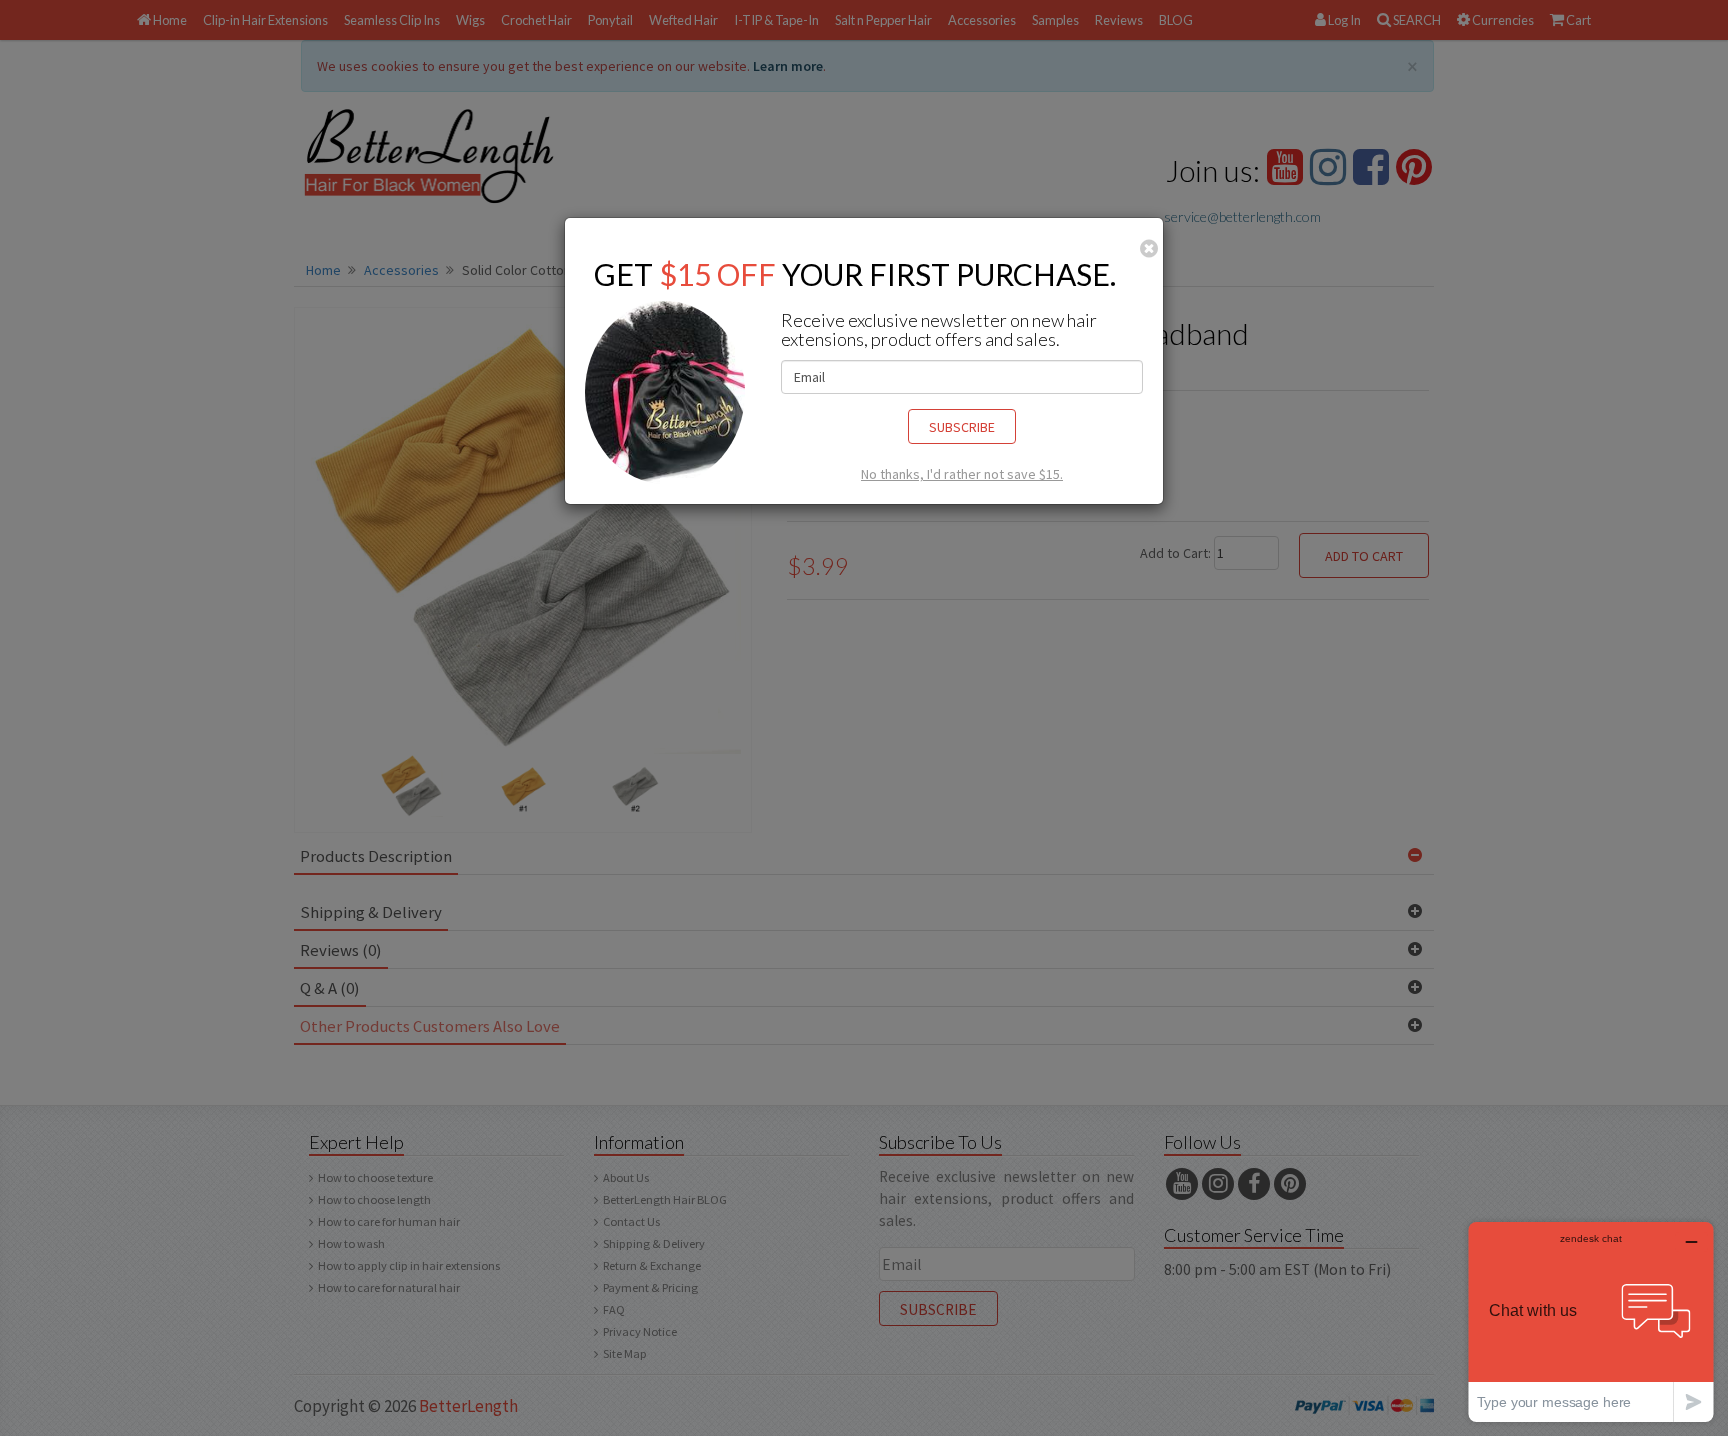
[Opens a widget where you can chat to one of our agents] (1591, 1321)
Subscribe (962, 427)
